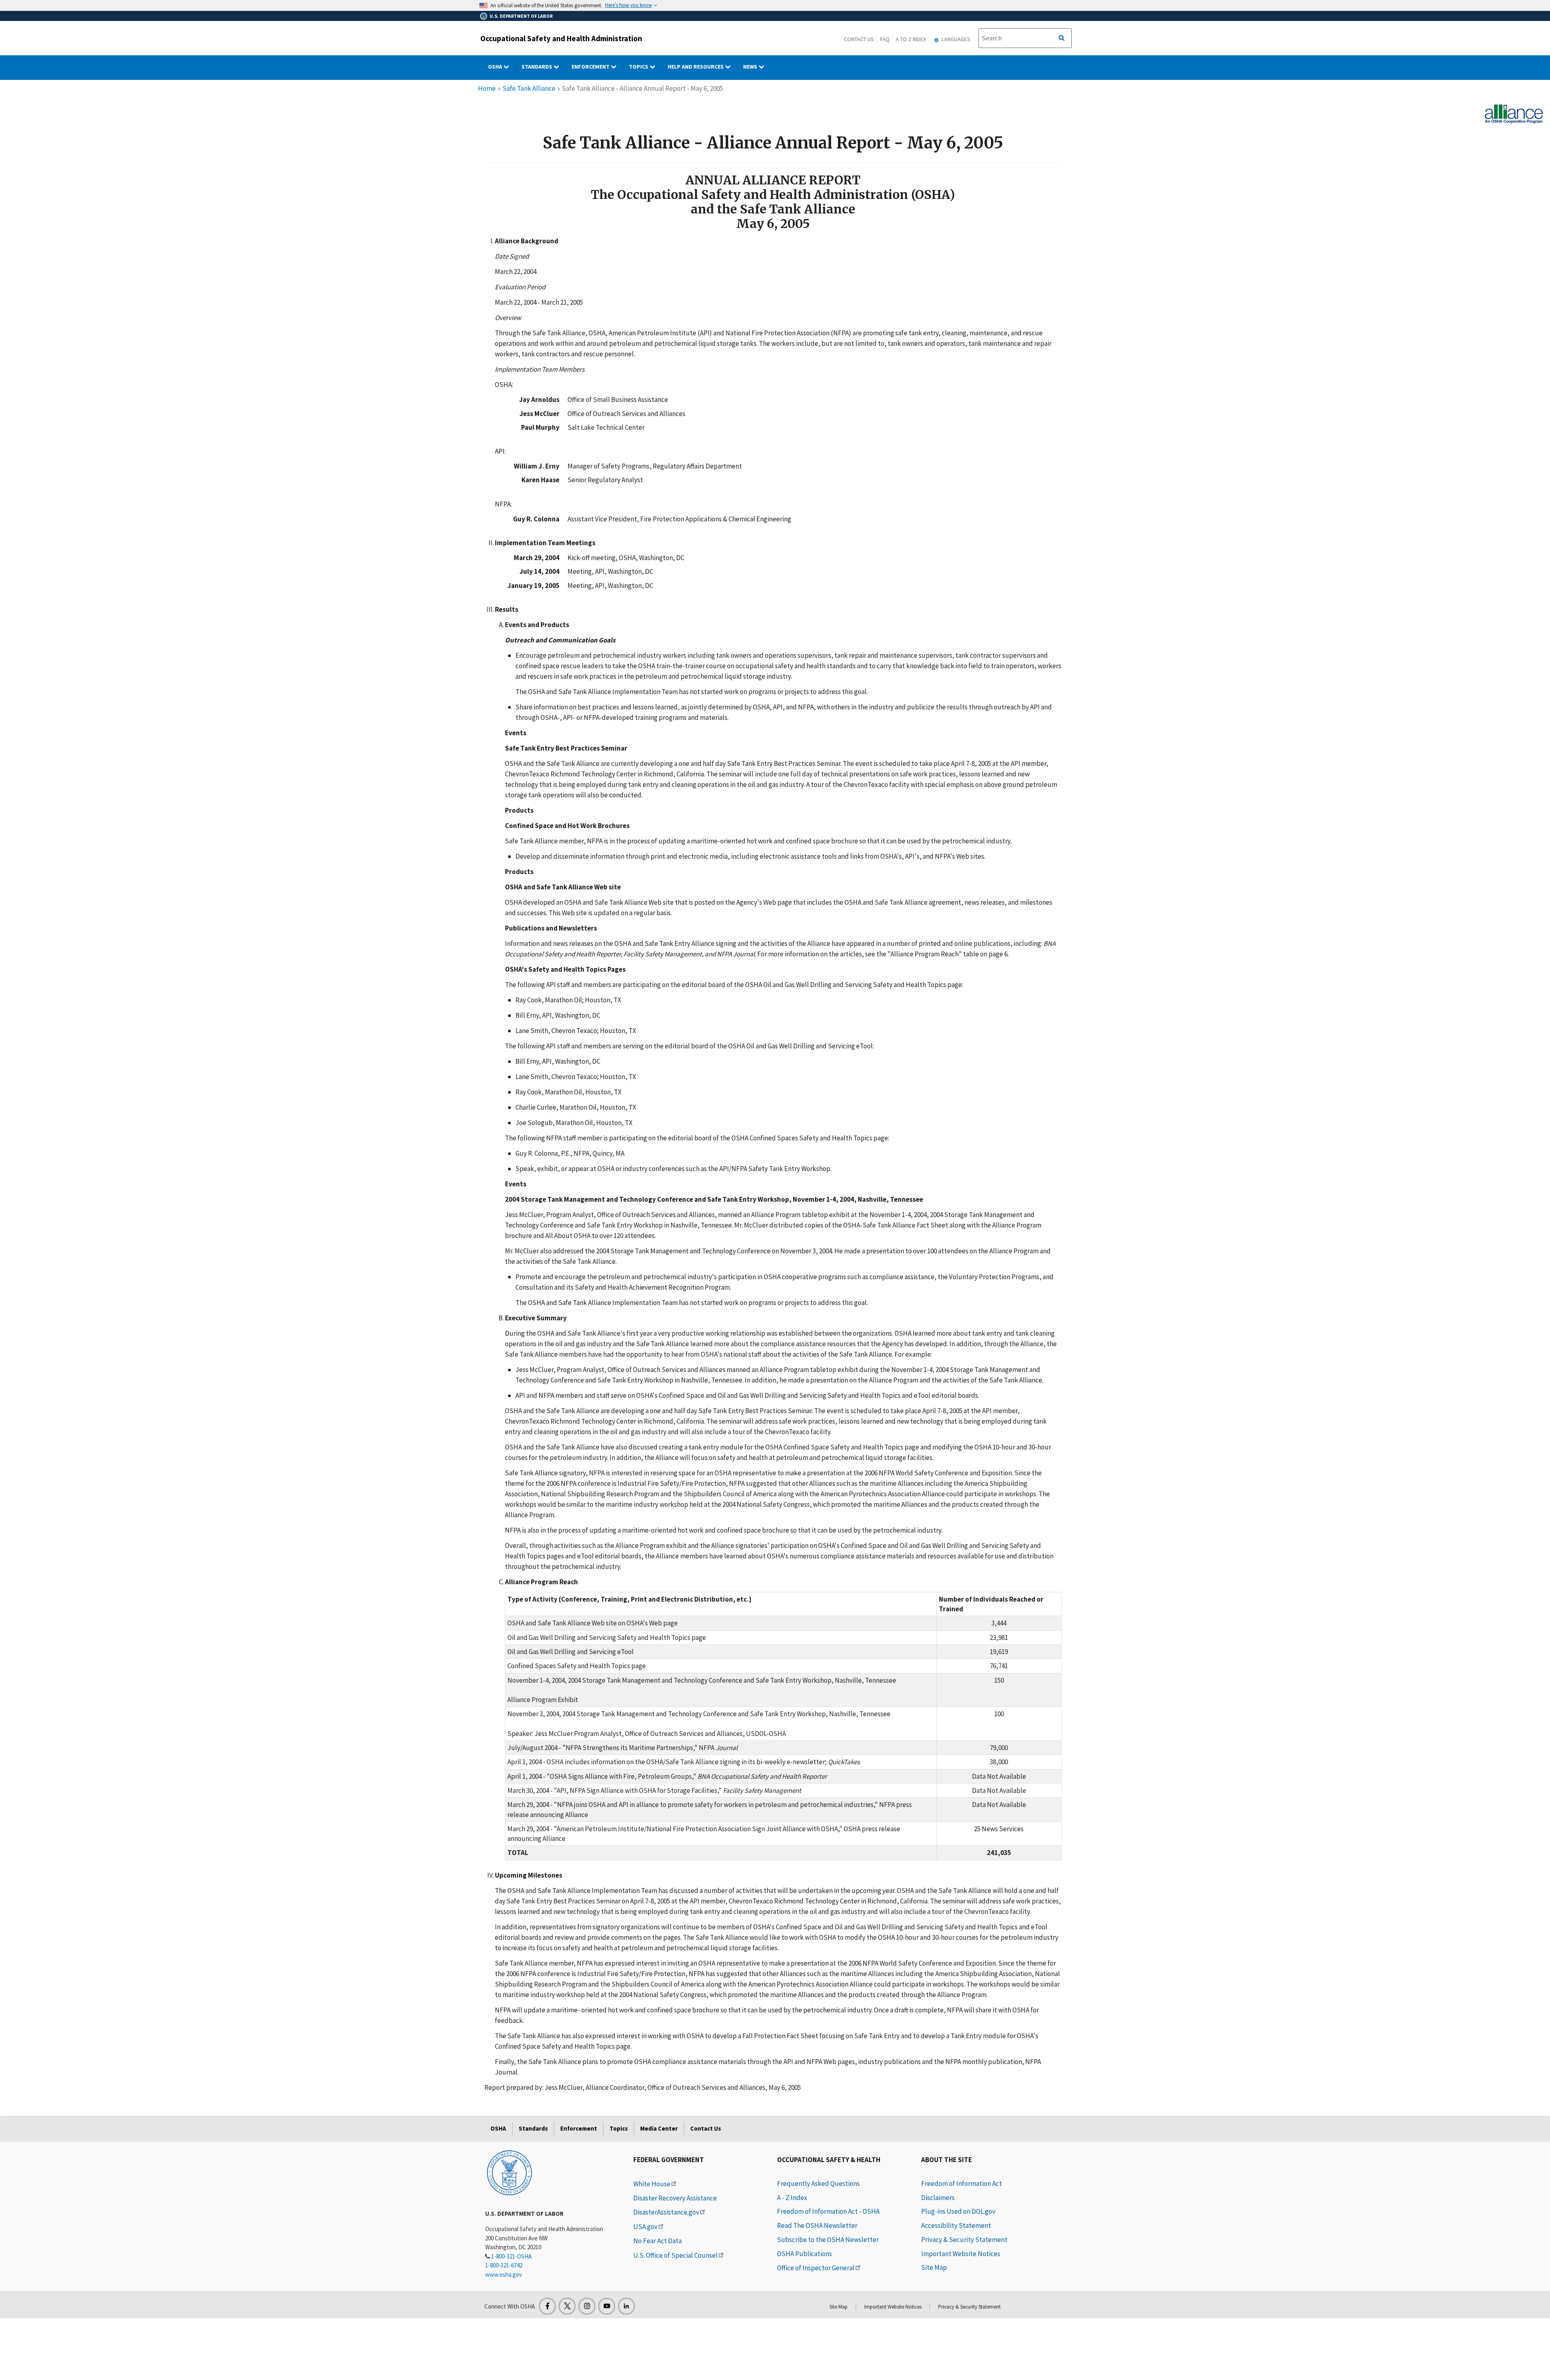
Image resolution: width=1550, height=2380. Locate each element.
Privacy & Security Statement (964, 2240)
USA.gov (645, 2227)
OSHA (496, 67)
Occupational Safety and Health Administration (561, 38)
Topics (639, 67)
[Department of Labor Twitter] (567, 2306)
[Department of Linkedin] (626, 2306)
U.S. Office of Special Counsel (676, 2255)
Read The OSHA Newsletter (817, 2225)
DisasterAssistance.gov (666, 2212)
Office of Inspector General (816, 2268)
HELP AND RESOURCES (696, 67)
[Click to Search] (1062, 38)
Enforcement (591, 67)
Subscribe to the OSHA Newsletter (828, 2240)
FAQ (885, 39)
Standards (537, 67)
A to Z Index (911, 39)
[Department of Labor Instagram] (587, 2306)
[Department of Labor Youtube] (607, 2306)
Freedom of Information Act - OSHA (828, 2211)
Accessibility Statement (956, 2225)
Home (487, 88)
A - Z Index (792, 2198)
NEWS (751, 67)
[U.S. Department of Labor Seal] (509, 2172)
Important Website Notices (961, 2254)
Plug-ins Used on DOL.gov (958, 2211)
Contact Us (859, 39)
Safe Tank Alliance (529, 88)
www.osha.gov (504, 2274)
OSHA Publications (804, 2254)
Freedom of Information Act (961, 2183)
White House (652, 2184)
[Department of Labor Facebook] (547, 2306)
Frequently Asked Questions (818, 2183)
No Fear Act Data (658, 2241)
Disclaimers (938, 2198)
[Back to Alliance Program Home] (1514, 113)
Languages (955, 39)
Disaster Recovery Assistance (675, 2198)
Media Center (659, 2128)
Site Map (934, 2267)
